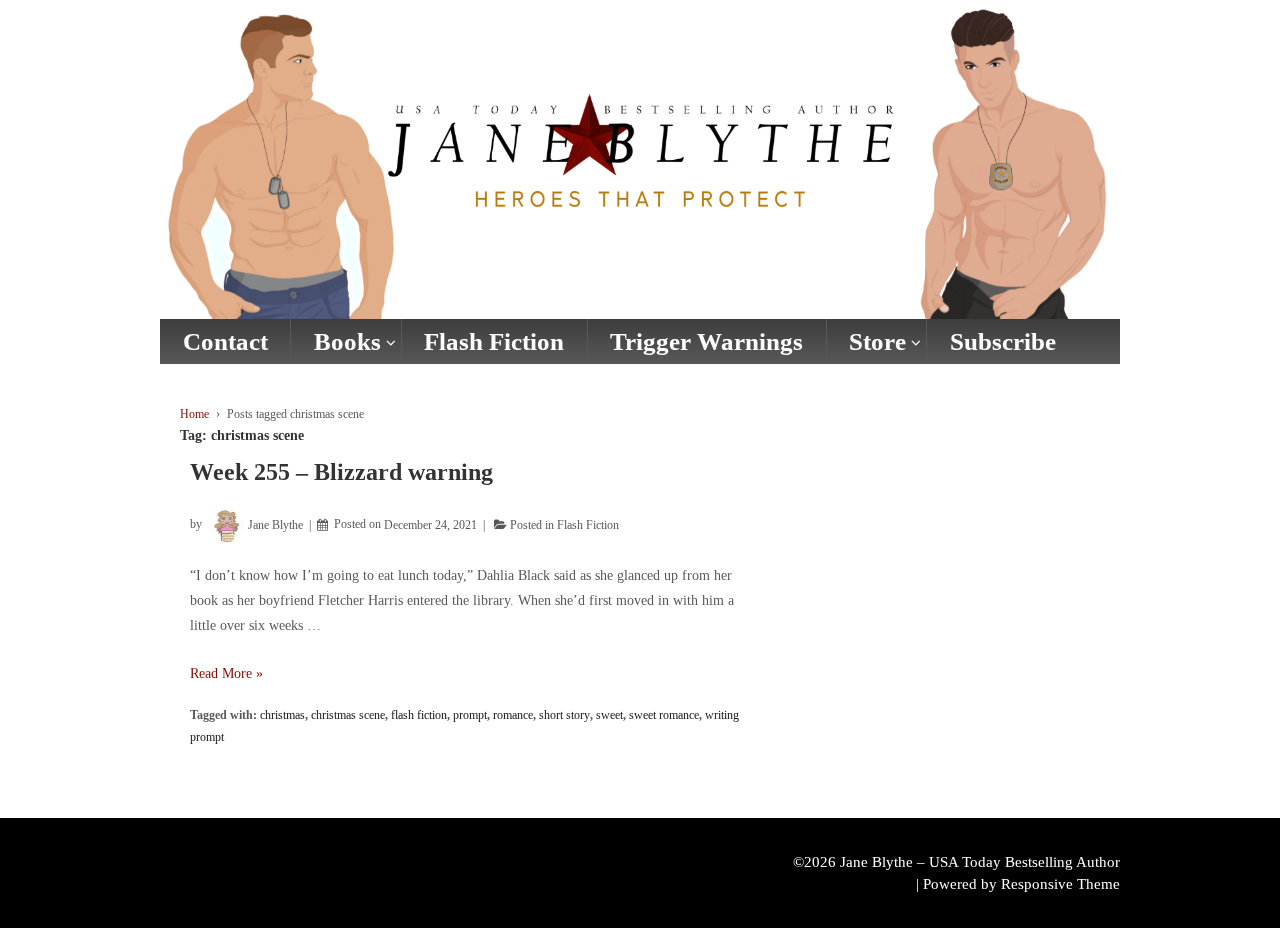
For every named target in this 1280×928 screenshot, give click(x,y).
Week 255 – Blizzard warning (341, 472)
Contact (225, 341)
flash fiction (419, 715)
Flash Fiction (494, 341)
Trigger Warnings (706, 341)
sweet (609, 715)
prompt (470, 715)
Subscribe (1003, 341)
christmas (282, 715)
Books (347, 341)
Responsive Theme (1060, 884)
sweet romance (664, 715)
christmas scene (348, 715)
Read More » (226, 673)
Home (194, 414)
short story (564, 715)
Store (877, 341)
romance (513, 715)
